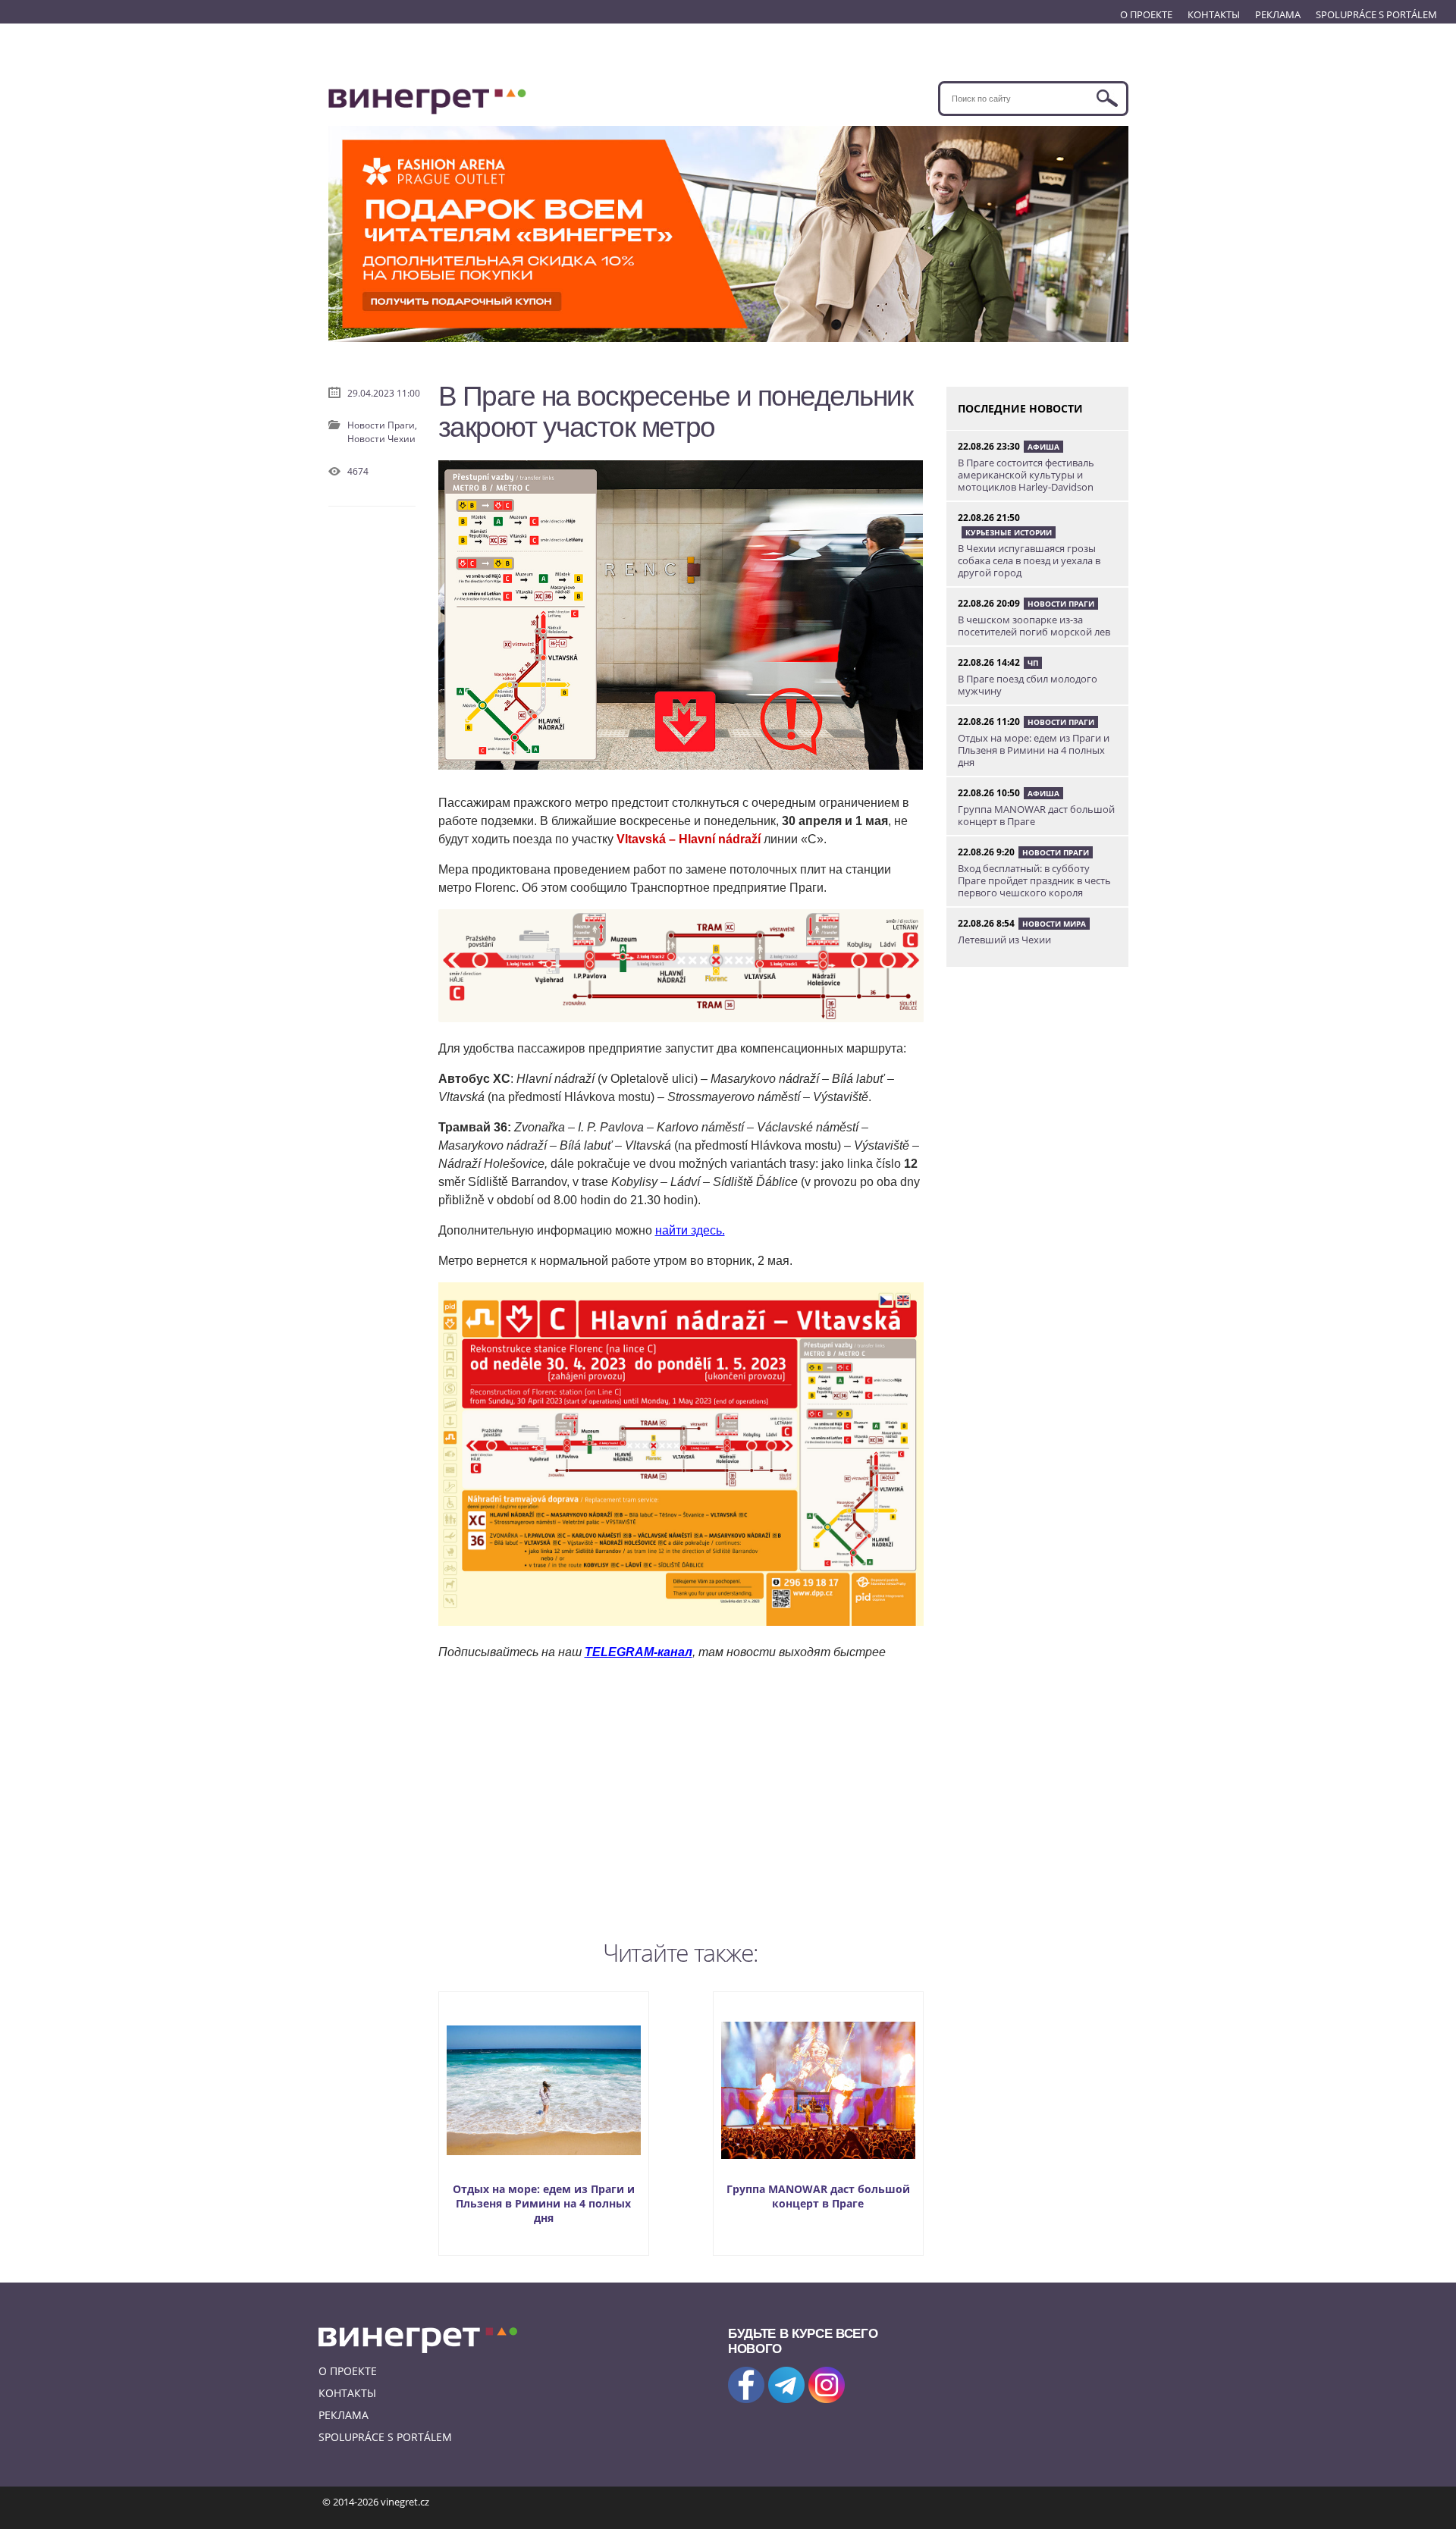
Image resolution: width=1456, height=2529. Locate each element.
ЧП (1033, 663)
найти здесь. (690, 1230)
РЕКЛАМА (1278, 14)
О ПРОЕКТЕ (1146, 14)
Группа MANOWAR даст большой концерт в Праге (818, 2196)
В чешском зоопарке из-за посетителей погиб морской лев (1034, 626)
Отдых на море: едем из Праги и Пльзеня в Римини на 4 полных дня (544, 2203)
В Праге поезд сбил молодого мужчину (1028, 685)
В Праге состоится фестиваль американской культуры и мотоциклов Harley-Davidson (1026, 475)
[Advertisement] (681, 1796)
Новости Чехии (381, 439)
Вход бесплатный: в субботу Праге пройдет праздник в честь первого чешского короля (1034, 880)
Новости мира (1054, 924)
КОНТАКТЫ (1214, 14)
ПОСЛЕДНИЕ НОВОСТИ (1020, 408)
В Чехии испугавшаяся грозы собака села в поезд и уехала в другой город (1029, 560)
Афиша (1043, 447)
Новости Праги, (382, 425)
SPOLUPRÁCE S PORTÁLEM (1376, 14)
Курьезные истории (1009, 532)
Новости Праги (1061, 604)
